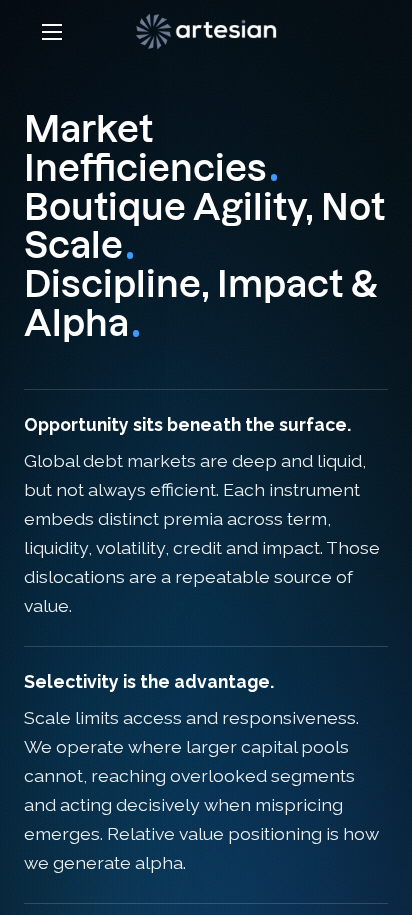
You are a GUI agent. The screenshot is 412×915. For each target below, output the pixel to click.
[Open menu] (52, 32)
